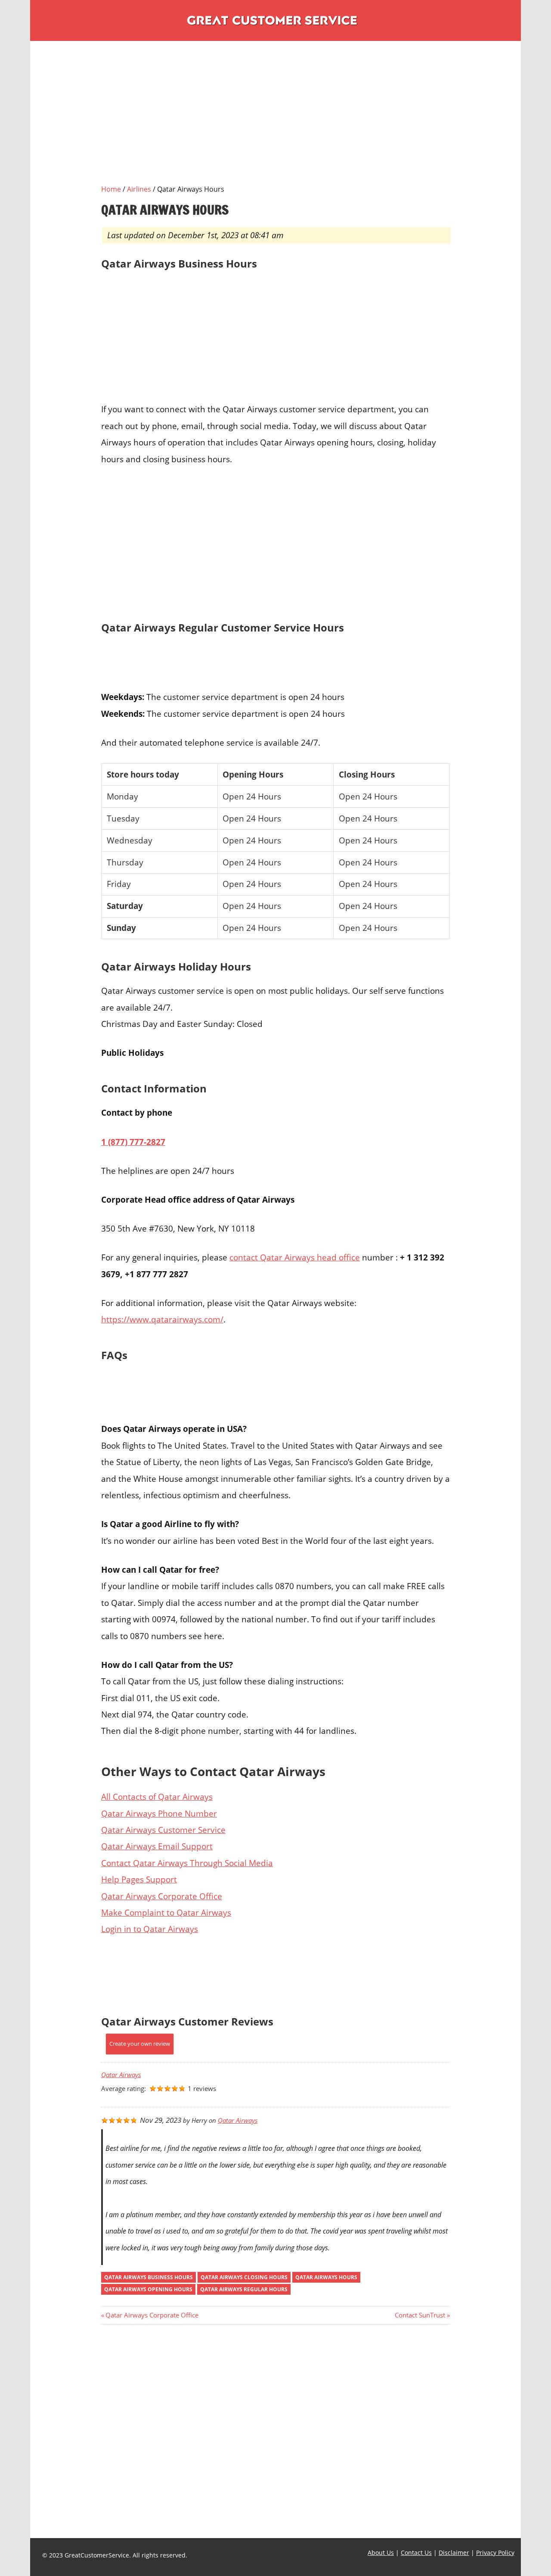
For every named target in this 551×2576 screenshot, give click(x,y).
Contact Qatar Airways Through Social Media (187, 1863)
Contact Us (416, 2553)
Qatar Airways (121, 2075)
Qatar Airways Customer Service (163, 1830)
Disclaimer (454, 2553)
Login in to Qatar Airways (150, 1929)
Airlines (139, 189)
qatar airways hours (326, 2277)
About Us (381, 2553)
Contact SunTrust (420, 2315)
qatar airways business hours (149, 2277)
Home (111, 189)
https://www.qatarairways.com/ (162, 1319)
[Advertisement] (275, 123)
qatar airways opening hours (148, 2289)
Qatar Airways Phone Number (159, 1813)
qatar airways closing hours (244, 2277)
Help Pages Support (139, 1879)
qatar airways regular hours (244, 2289)
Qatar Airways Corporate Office (162, 1896)
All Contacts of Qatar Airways (157, 1797)
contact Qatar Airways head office (295, 1257)
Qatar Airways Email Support (157, 1846)
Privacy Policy (495, 2553)
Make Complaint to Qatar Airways (166, 1912)
